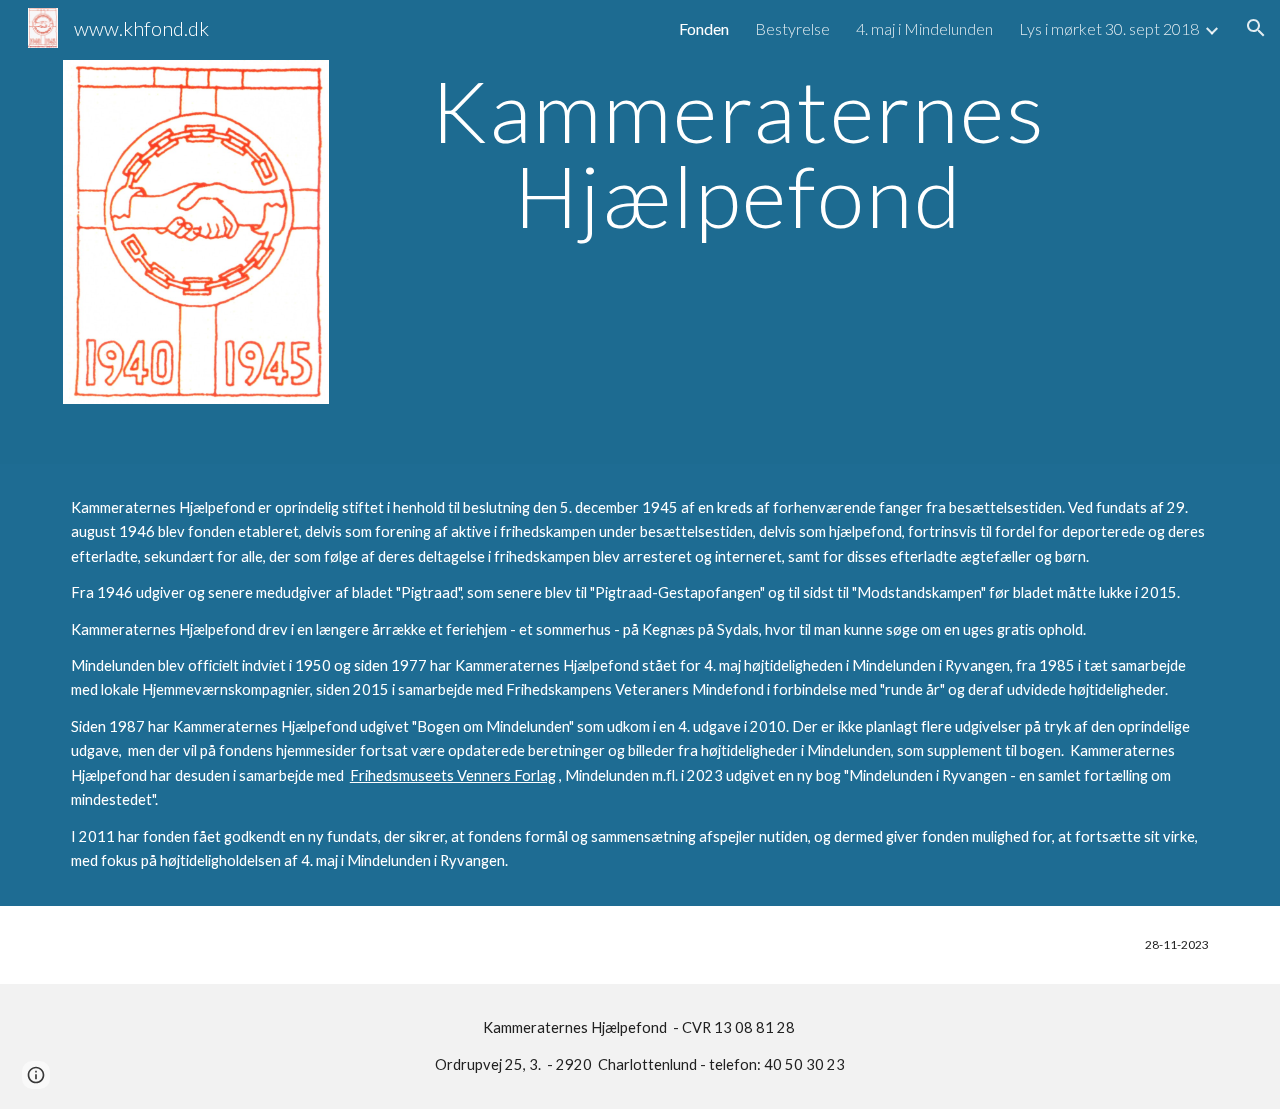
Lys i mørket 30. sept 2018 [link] (1109, 28)
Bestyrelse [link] (792, 28)
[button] (1256, 28)
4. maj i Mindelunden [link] (924, 28)
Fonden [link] (704, 28)
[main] (739, 153)
